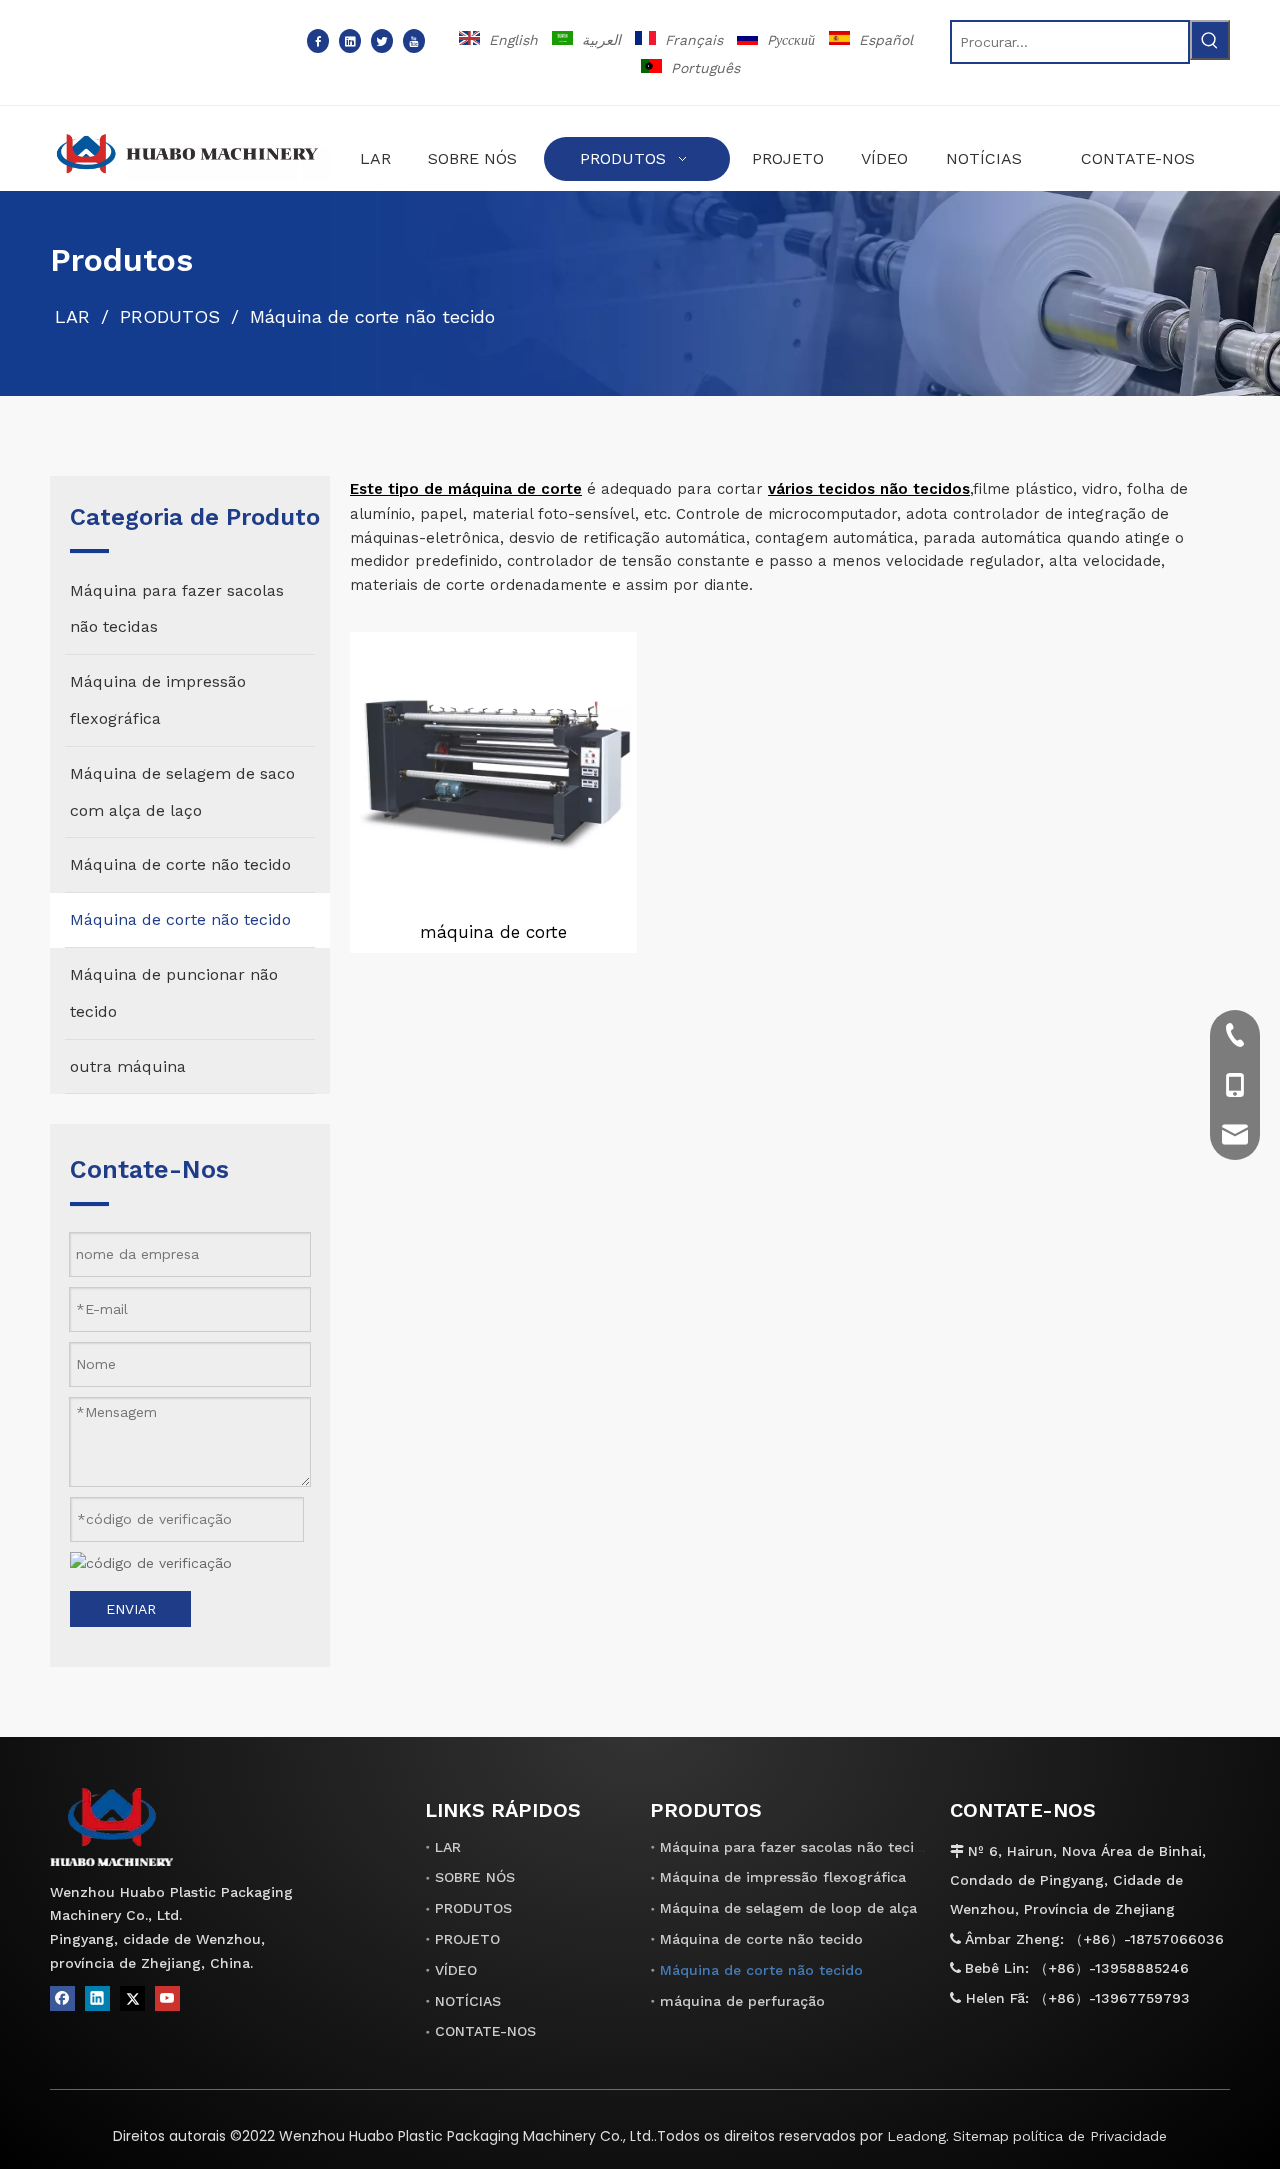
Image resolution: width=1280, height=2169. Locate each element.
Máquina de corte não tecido (761, 1939)
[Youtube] (414, 40)
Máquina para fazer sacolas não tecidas (799, 1847)
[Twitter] (382, 40)
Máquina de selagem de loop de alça (788, 1908)
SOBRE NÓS (475, 1877)
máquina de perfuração (742, 2001)
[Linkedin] (350, 40)
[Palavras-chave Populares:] (1210, 40)
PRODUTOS (473, 1908)
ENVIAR (131, 1609)
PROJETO (467, 1939)
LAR (448, 1847)
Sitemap (981, 2136)
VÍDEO (456, 1970)
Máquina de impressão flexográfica (783, 1877)
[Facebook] (318, 40)
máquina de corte (493, 932)
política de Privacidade (1090, 2136)
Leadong (916, 2136)
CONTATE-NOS (485, 2031)
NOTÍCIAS (468, 2001)
